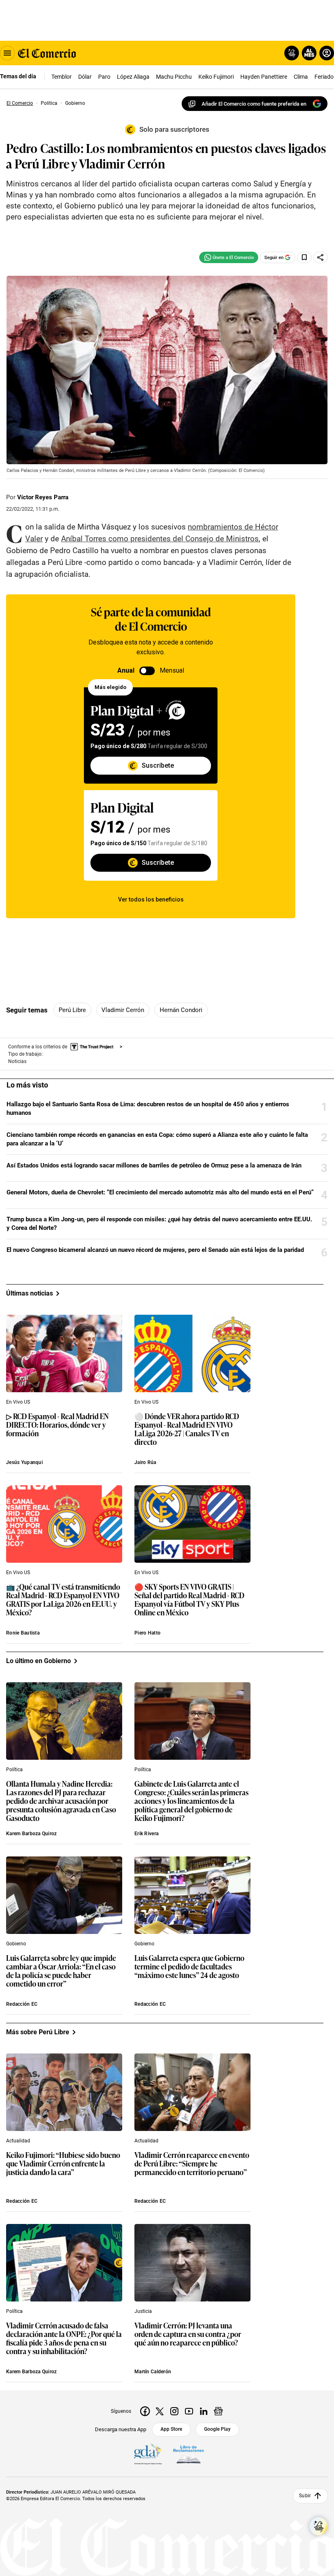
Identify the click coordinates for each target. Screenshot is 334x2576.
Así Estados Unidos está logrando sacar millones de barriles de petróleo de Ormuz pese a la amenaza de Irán (154, 1165)
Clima (301, 77)
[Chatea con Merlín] (292, 53)
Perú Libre (72, 1010)
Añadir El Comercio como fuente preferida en (254, 104)
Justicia (143, 2311)
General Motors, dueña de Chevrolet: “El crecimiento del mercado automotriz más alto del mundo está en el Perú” (160, 1192)
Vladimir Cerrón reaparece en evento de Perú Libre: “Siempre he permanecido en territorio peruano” (192, 2164)
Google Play (217, 2429)
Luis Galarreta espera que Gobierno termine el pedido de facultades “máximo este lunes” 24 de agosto (189, 1967)
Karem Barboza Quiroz (32, 1834)
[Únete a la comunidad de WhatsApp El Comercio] (229, 257)
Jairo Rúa (145, 1462)
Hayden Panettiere (264, 77)
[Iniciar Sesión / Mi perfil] (327, 53)
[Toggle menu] (7, 53)
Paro (104, 77)
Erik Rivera (146, 1834)
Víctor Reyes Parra (43, 497)
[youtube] (189, 2411)
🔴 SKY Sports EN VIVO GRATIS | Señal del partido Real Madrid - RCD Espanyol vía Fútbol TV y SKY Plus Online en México (189, 1600)
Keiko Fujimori (216, 77)
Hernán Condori (181, 1010)
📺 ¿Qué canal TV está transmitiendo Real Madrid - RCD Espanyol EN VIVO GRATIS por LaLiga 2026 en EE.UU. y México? (63, 1600)
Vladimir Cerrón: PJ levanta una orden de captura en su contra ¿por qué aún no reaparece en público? (188, 2334)
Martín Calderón (153, 2372)
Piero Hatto (147, 1633)
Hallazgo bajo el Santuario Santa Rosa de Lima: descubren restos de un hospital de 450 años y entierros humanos (148, 1109)
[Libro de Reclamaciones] (189, 2454)
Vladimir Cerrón (123, 1010)
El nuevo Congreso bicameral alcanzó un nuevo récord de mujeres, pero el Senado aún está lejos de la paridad (155, 1250)
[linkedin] (204, 2411)
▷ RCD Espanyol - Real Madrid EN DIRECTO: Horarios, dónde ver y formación (57, 1425)
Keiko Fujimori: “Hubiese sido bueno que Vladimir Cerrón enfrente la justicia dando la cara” (63, 2164)
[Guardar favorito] (304, 257)
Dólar (85, 77)
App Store (171, 2429)
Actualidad (18, 2141)
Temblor (62, 77)
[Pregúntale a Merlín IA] (319, 2526)
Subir (305, 2496)
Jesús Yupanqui (24, 1462)
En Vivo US (18, 1402)
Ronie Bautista (23, 1633)
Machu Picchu (174, 77)
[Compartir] (321, 257)
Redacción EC (22, 2004)
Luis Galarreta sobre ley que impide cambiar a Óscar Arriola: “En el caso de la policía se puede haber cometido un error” (61, 1971)
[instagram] (174, 2411)
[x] (160, 2411)
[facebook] (145, 2411)
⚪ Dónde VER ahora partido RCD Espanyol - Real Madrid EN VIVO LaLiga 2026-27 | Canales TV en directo (187, 1429)
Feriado (324, 77)
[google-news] (218, 2411)
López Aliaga (133, 77)
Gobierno (16, 1944)
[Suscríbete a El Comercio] (308, 53)
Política (14, 1770)
